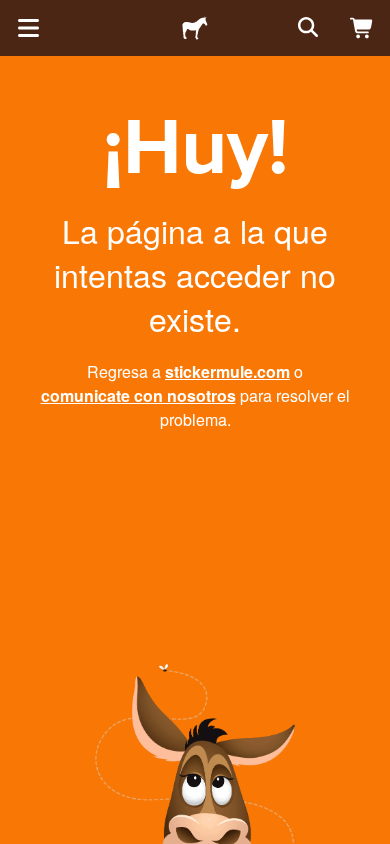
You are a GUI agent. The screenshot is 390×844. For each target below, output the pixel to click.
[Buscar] (306, 28)
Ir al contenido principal (15, 15)
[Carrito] (362, 28)
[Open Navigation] (28, 28)
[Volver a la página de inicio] (195, 28)
